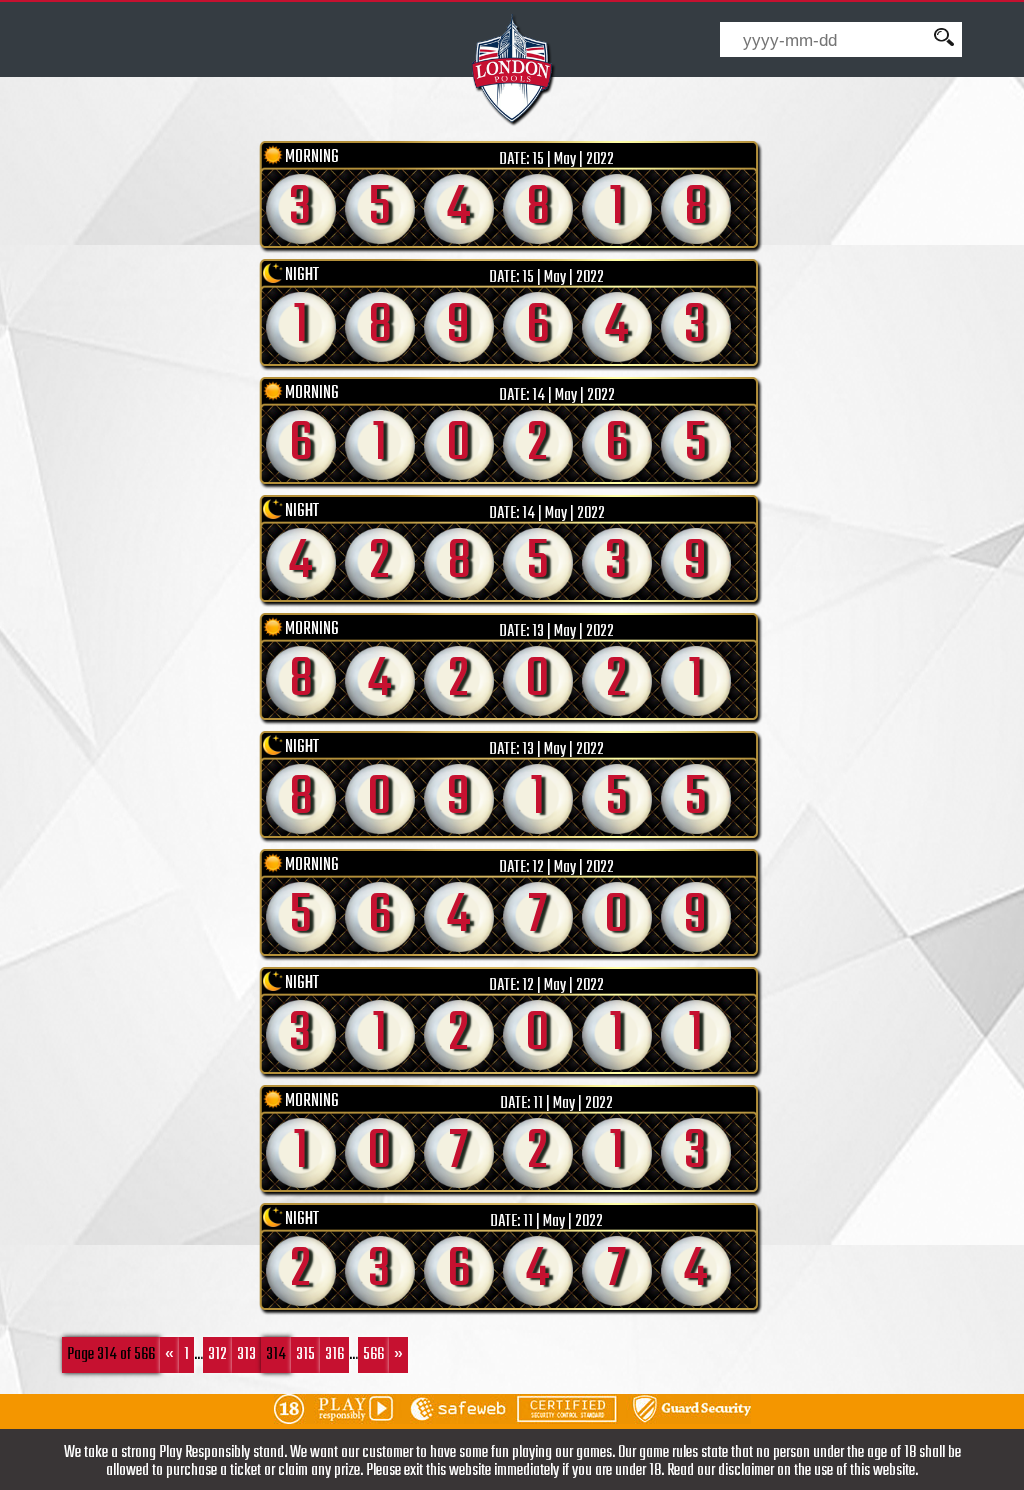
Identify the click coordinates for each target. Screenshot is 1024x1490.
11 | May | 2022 (573, 1104)
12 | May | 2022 (573, 868)
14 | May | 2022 (573, 396)
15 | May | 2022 (573, 160)
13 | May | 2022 (573, 632)
